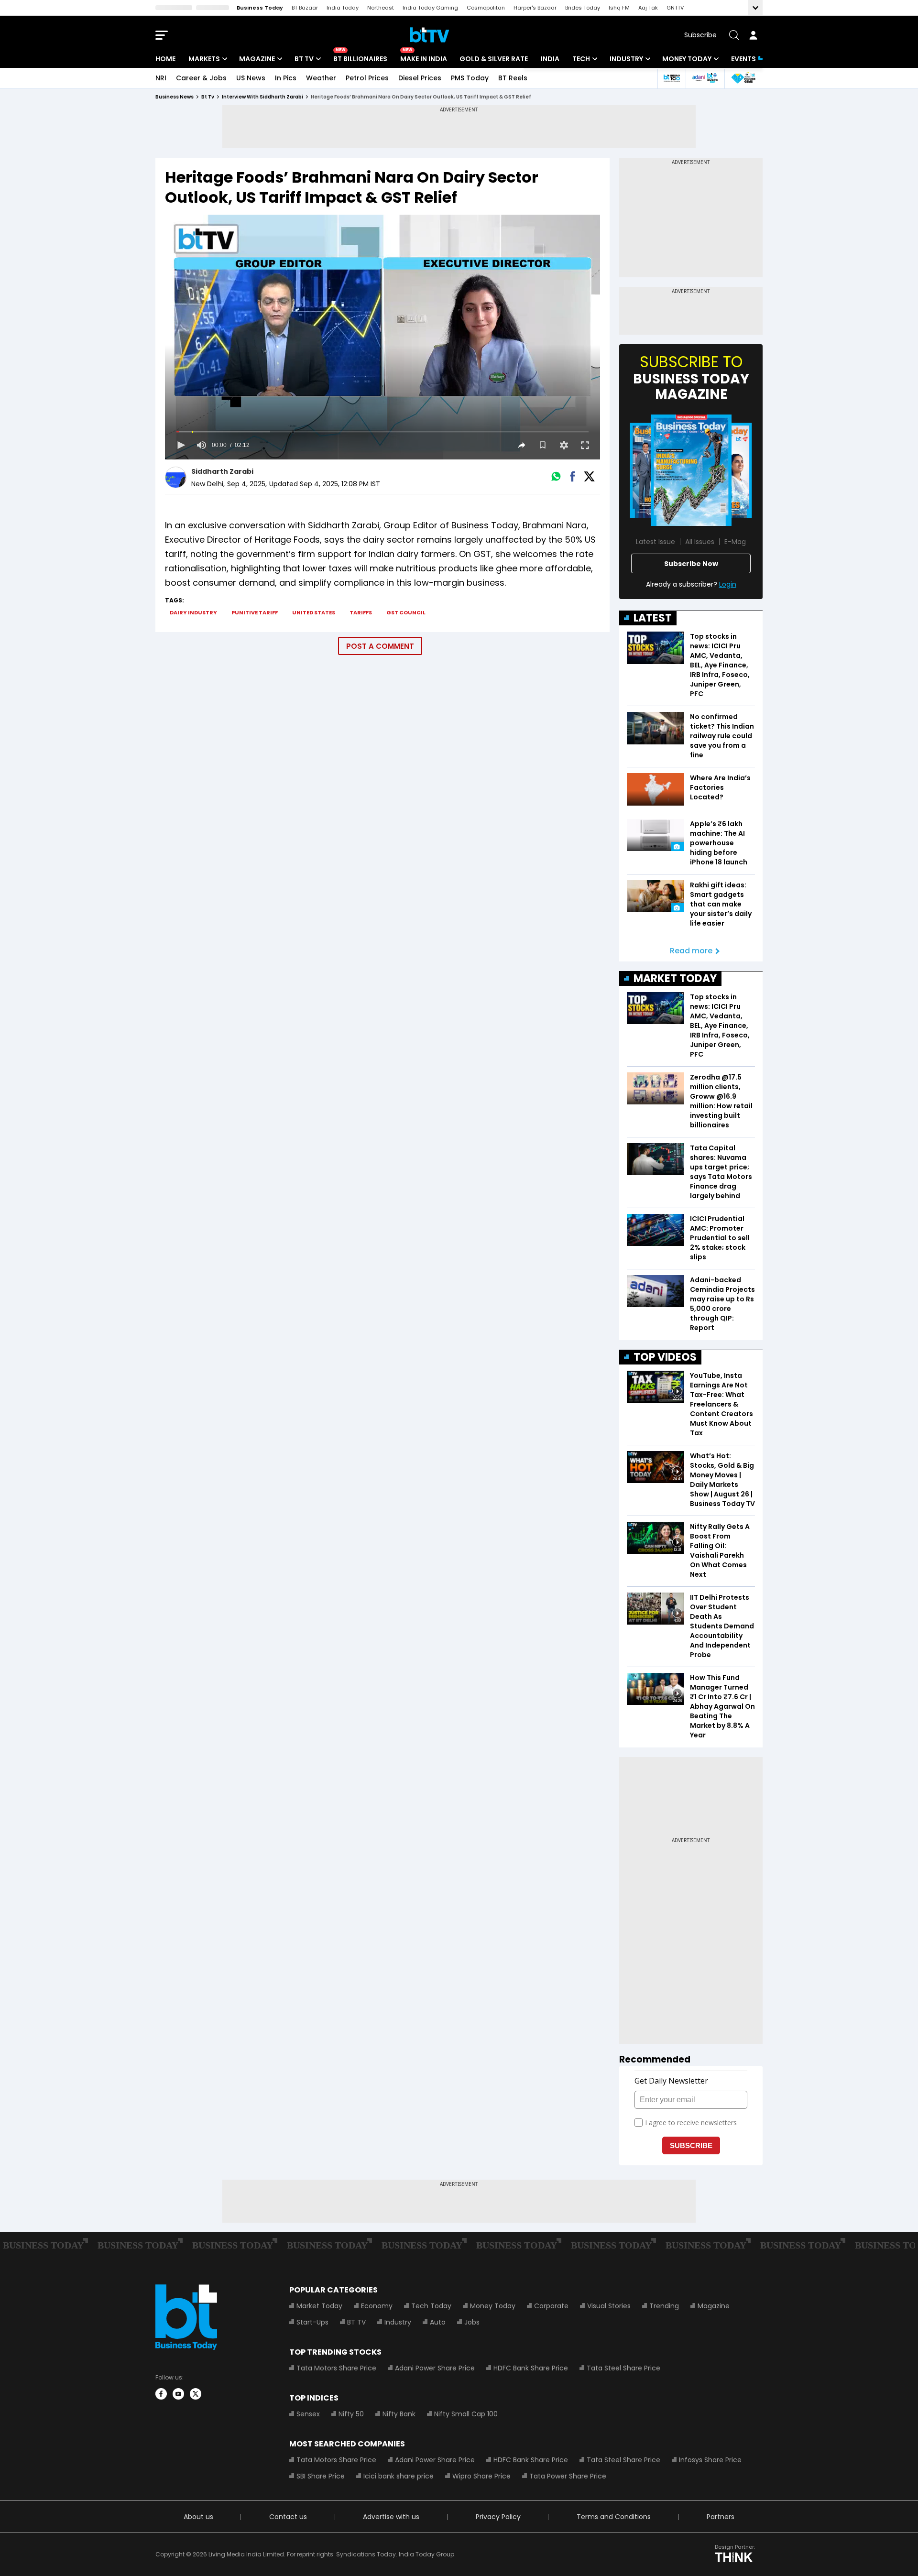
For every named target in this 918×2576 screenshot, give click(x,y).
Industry (626, 59)
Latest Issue (656, 542)
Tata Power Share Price (568, 2476)
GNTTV (675, 8)
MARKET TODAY (675, 978)
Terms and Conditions (614, 2517)
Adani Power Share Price (435, 2368)
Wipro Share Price (481, 2476)
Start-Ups (312, 2322)
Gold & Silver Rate (494, 59)
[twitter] (196, 2394)
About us (198, 2517)
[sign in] (753, 35)
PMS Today (470, 78)
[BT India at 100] (671, 78)
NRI (161, 78)
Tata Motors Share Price (336, 2368)
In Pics (286, 78)
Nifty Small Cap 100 (466, 2414)
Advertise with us (391, 2517)
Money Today (687, 59)
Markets (204, 59)
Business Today (260, 8)
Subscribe (700, 35)
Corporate (551, 2306)
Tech (581, 59)
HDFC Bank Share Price (531, 2368)
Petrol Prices (367, 78)
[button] (180, 445)
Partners (721, 2517)
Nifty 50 (351, 2414)
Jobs (472, 2322)
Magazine (257, 59)
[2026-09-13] (691, 470)
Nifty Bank (399, 2414)
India (550, 59)
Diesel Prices (420, 78)
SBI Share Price (321, 2476)
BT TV (304, 59)
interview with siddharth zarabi (262, 97)
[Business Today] (429, 35)
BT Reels (513, 78)
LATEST (653, 618)
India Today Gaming (430, 8)
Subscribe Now (691, 564)
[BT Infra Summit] (705, 78)
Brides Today (583, 8)
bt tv (208, 97)
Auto (438, 2322)
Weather (321, 78)
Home (165, 59)
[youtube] (178, 2394)
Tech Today (431, 2306)
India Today (343, 8)
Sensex (308, 2414)
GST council (406, 612)
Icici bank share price (399, 2476)
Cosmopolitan (486, 8)
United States (314, 612)
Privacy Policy (498, 2517)
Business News (175, 97)
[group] (201, 445)
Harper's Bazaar (535, 8)
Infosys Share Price (710, 2460)
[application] (382, 337)
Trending (664, 2306)
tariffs (361, 612)
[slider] (382, 432)
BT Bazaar (305, 8)
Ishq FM (619, 8)
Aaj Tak (648, 8)
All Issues (700, 542)
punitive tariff (255, 612)
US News (251, 78)
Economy (377, 2306)
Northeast (381, 8)
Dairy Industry (193, 612)
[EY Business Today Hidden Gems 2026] (743, 78)
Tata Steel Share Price (623, 2368)
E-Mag (735, 542)
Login (728, 584)
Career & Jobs (201, 78)
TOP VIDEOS (665, 1357)
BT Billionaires (360, 59)
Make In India (424, 59)
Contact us (288, 2517)
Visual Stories (609, 2306)
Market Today (319, 2306)
